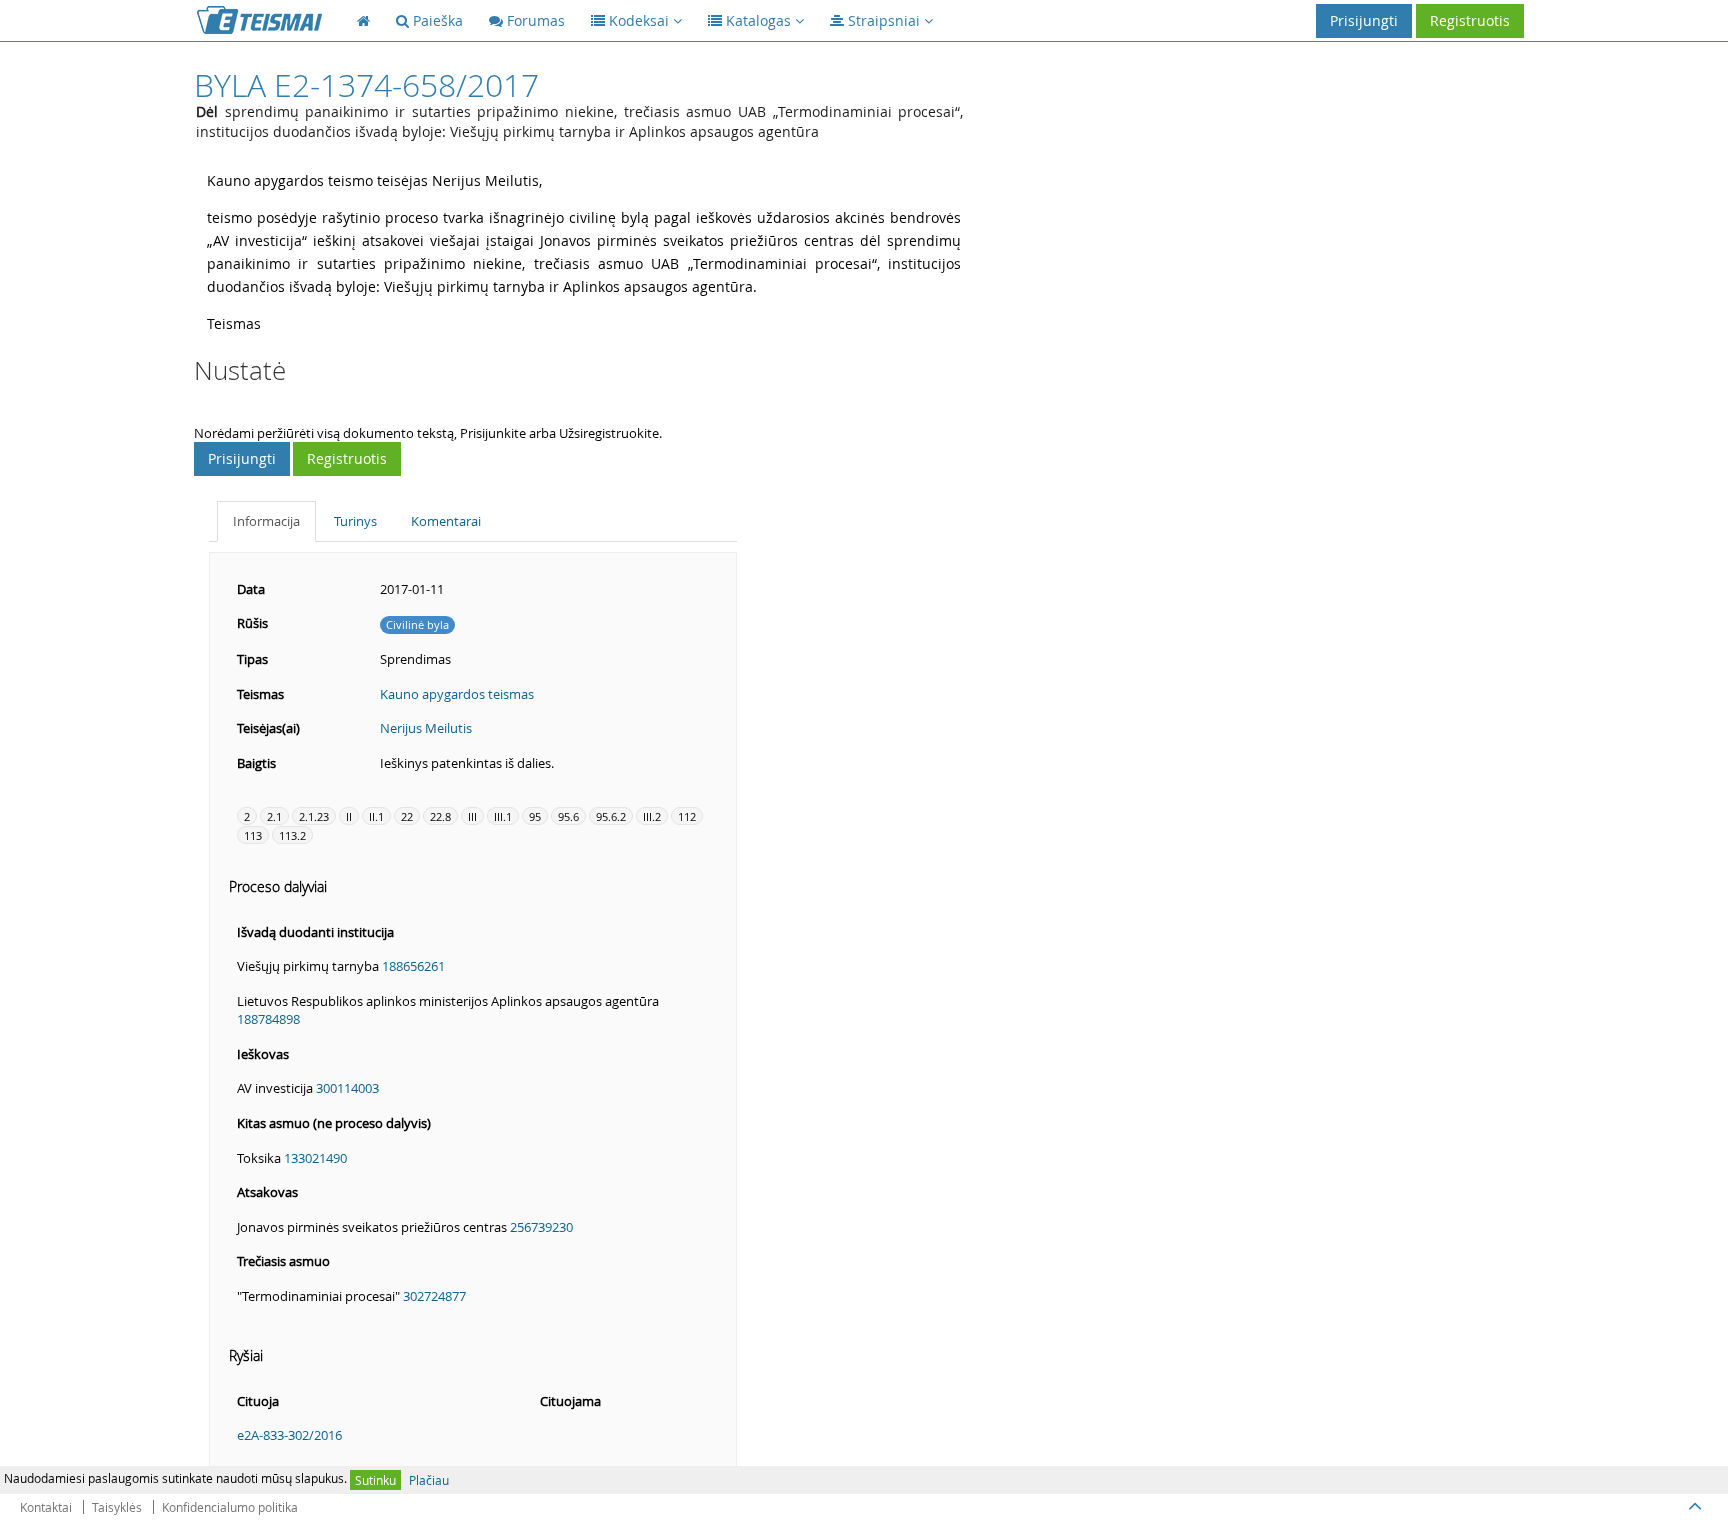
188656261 (413, 966)
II (349, 816)
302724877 (434, 1296)
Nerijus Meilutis (426, 728)
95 (535, 816)
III (472, 816)
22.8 (440, 816)
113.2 (292, 835)
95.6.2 (611, 816)
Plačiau (429, 1480)
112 (687, 816)
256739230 (541, 1227)
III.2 (652, 816)
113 (253, 835)
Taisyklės (117, 1507)
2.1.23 (314, 816)
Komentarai (446, 521)
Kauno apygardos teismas (457, 694)
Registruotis (1470, 20)
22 (407, 816)
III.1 (503, 816)
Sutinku (375, 1480)
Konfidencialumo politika (230, 1507)
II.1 (376, 816)
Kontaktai (46, 1507)
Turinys (355, 521)
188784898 (268, 1019)
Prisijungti (1364, 20)
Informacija (266, 521)
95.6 (568, 816)
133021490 (315, 1158)
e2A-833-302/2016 (289, 1435)
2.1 (274, 816)
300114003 (347, 1088)
